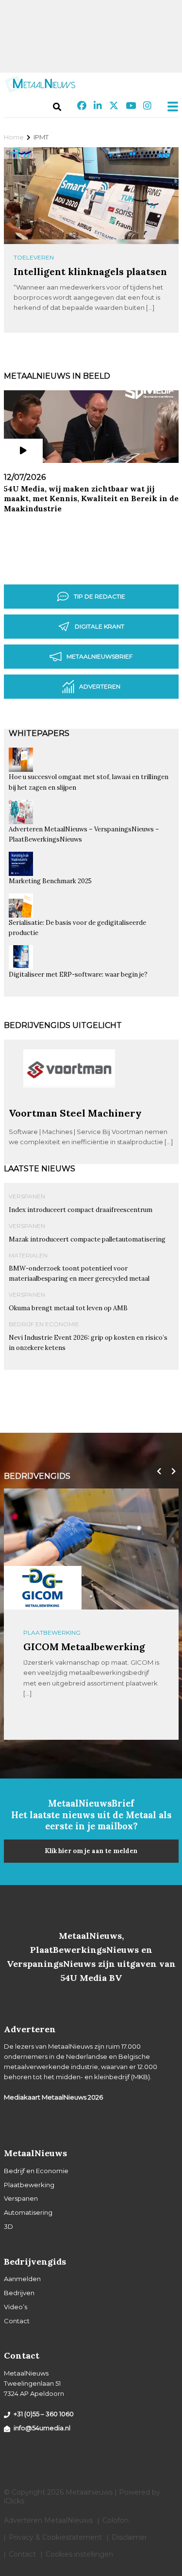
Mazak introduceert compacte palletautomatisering (87, 1239)
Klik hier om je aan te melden (91, 1851)
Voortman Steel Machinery (75, 1113)
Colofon (116, 2520)
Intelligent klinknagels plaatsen (90, 271)
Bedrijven (19, 2293)
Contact (17, 2321)
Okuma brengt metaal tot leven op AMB (68, 1308)
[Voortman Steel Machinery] (69, 1103)
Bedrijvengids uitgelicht (63, 1025)
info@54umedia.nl (42, 2428)
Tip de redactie (99, 596)
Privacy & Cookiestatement (55, 2537)
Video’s (16, 2307)
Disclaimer (129, 2537)
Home (14, 137)
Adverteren (100, 686)
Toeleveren (34, 257)
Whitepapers (39, 733)
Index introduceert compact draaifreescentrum (81, 1210)
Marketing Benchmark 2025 (50, 881)
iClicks (14, 2501)
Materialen (28, 1255)
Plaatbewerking (52, 1633)
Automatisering (28, 2212)
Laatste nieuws (40, 1169)
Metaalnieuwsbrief (99, 656)
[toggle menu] (170, 107)
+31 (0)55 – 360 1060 (44, 2414)
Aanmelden (22, 2279)
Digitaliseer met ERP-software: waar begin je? (78, 974)
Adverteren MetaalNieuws (48, 2520)
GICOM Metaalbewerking (84, 1647)
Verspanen (27, 1196)
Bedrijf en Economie (44, 1324)
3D (8, 2226)
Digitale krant (99, 626)
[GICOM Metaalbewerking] (43, 1588)
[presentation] (157, 1472)
